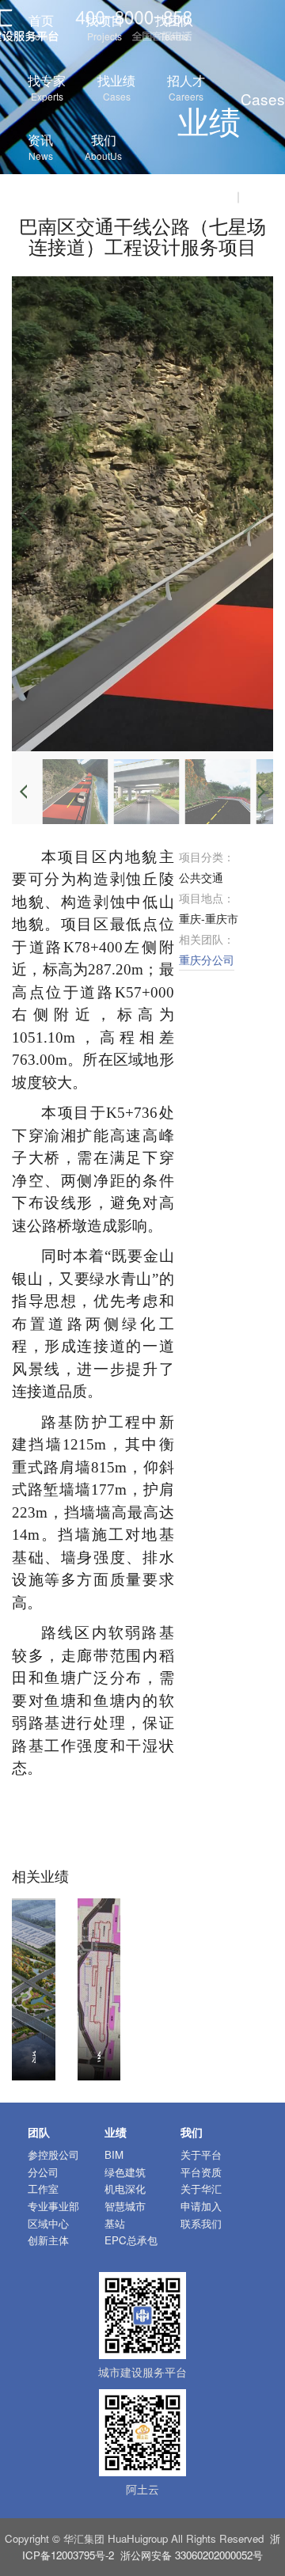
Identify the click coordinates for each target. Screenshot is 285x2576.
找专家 (47, 87)
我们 (103, 146)
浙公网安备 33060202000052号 (192, 2555)
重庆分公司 (207, 959)
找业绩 (116, 87)
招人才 (186, 87)
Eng (258, 196)
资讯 (40, 146)
